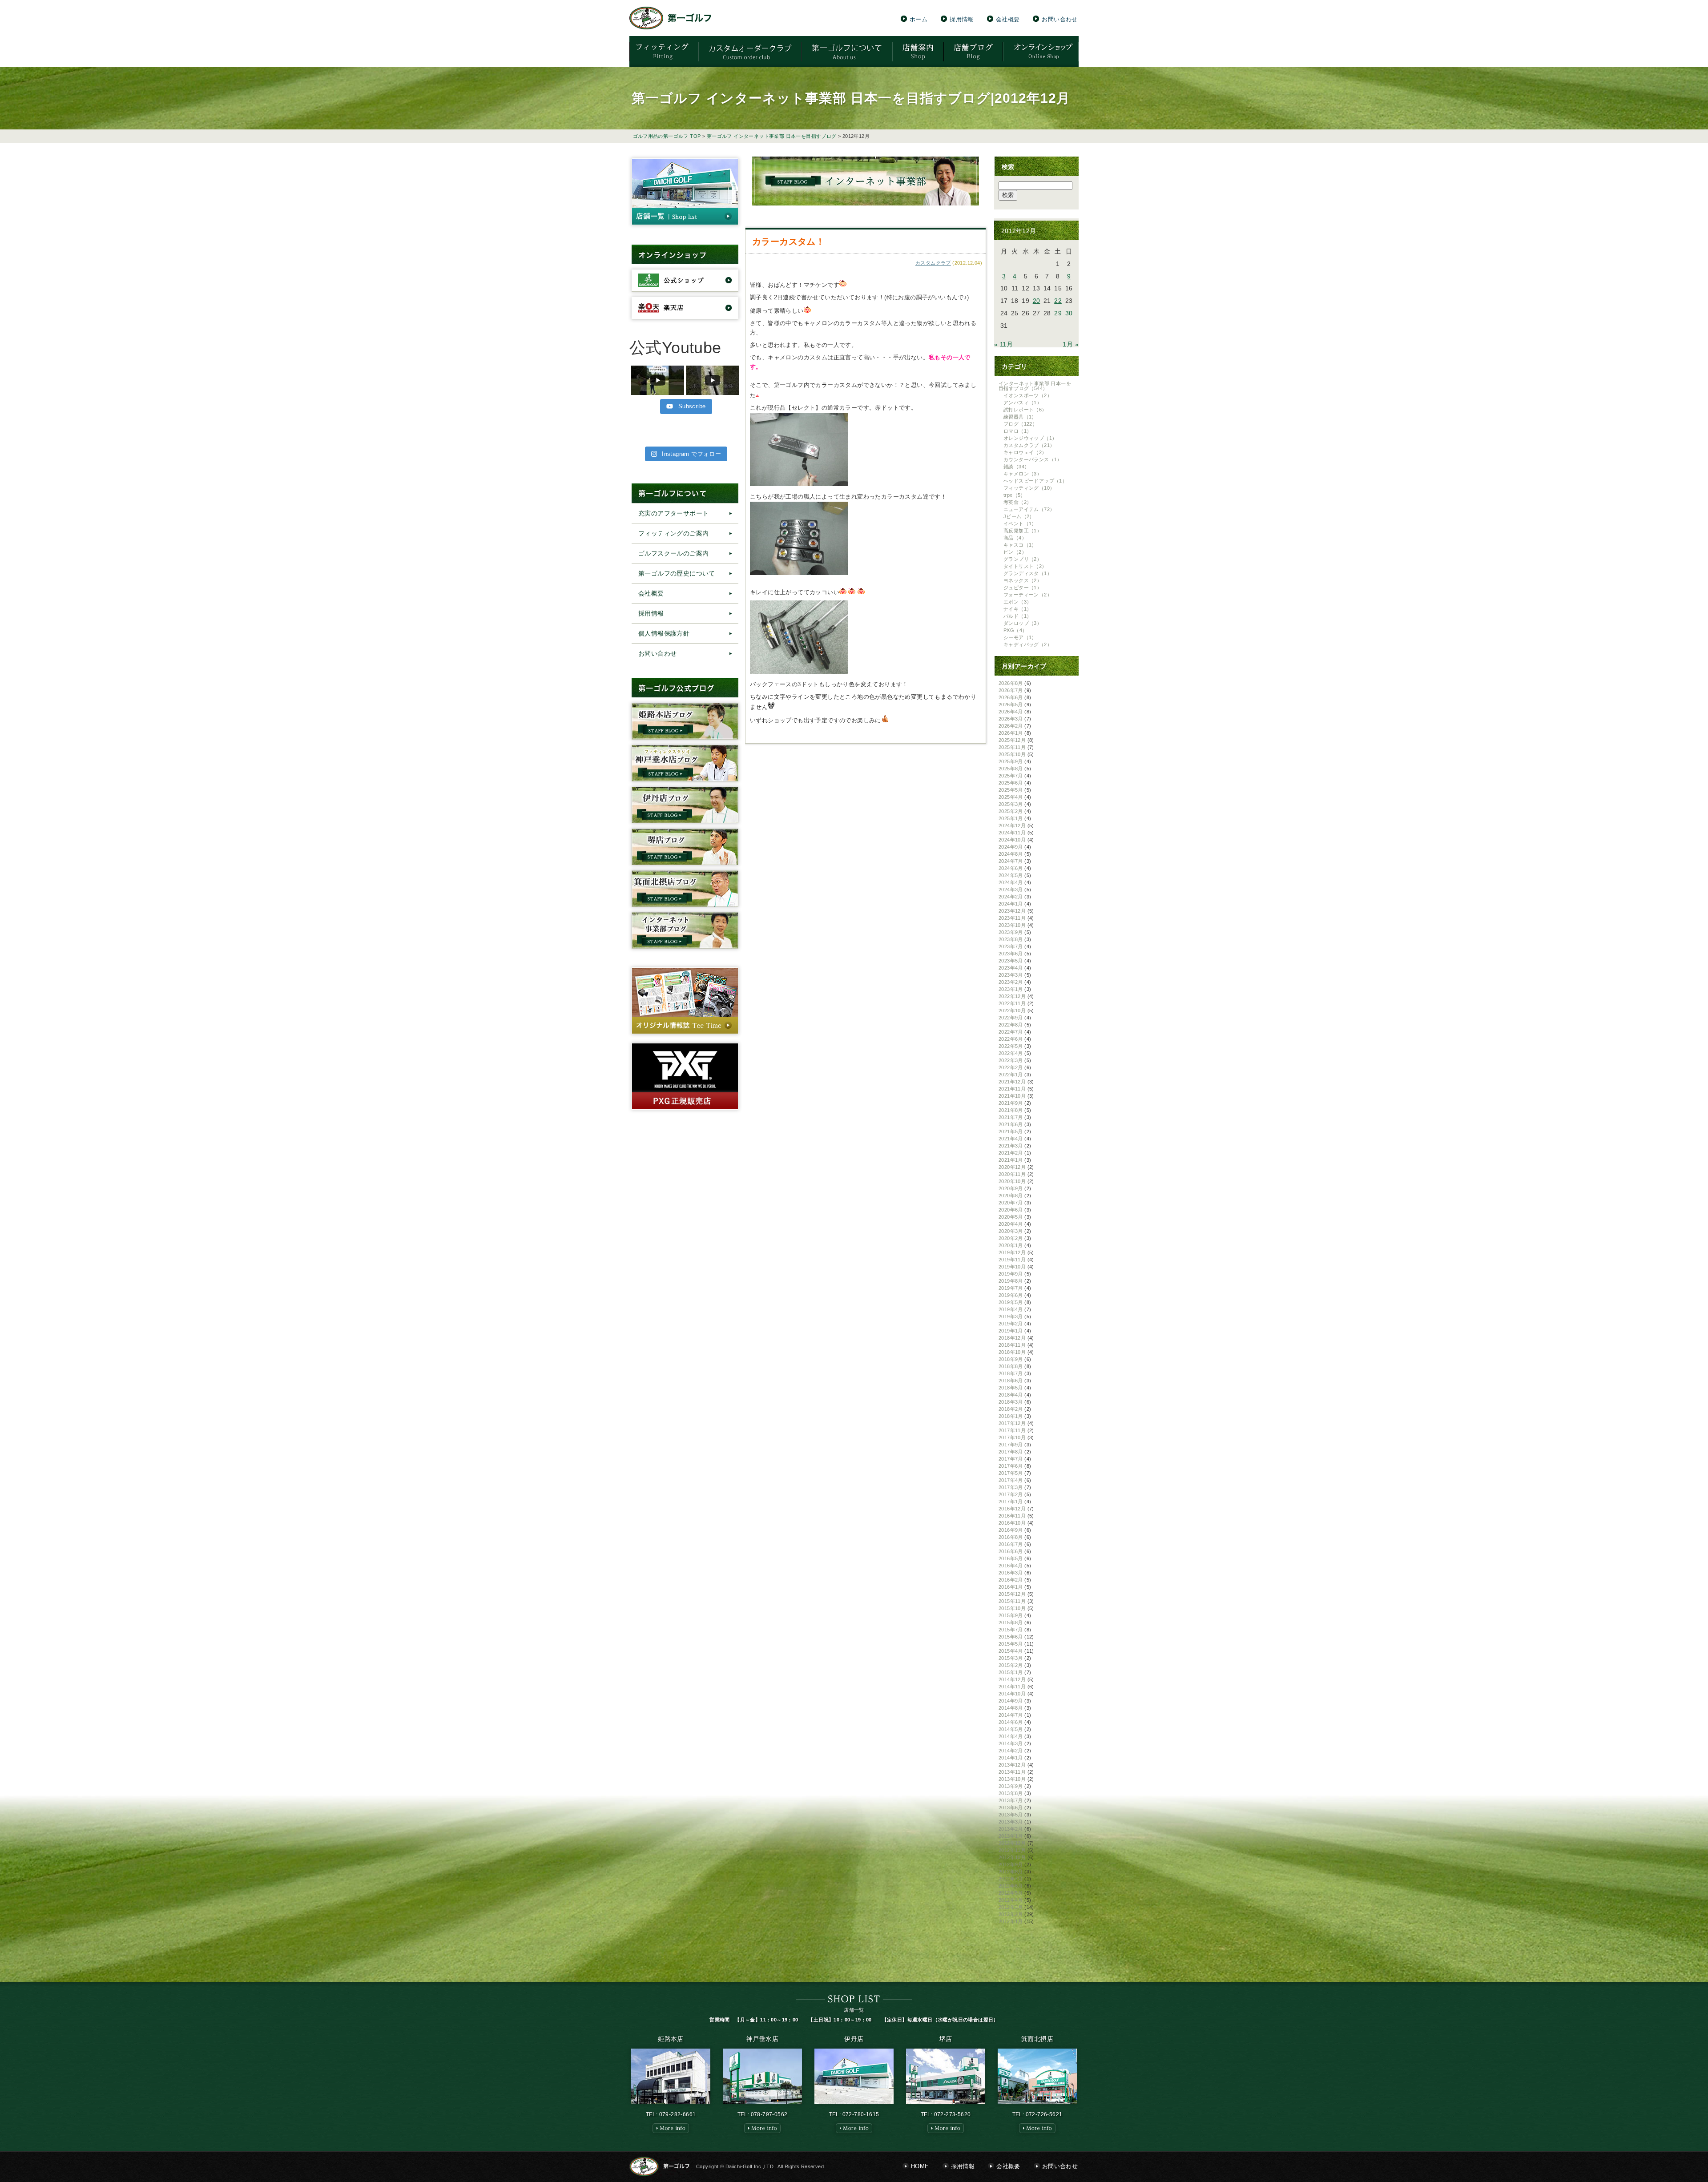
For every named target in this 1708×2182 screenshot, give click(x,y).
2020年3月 (1011, 1231)
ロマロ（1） (1017, 431)
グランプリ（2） (1023, 559)
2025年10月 (1012, 754)
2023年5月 (1011, 961)
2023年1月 (1011, 989)
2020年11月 (1012, 1174)
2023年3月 (1011, 975)
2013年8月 (1011, 1793)
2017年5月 (1011, 1473)
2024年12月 (1012, 825)
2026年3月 (1011, 719)
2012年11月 (1012, 1850)
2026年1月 (1011, 733)
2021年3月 (1011, 1146)
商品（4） (1015, 538)
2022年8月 (1011, 1025)
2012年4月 (1011, 1900)
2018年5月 (1011, 1388)
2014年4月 (1011, 1736)
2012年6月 (1011, 1886)
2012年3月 (1011, 1907)
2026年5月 (1011, 705)
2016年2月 (1011, 1580)
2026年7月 (1011, 690)
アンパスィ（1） (1023, 403)
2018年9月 (1011, 1359)
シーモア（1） (1020, 637)
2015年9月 (1011, 1615)
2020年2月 (1011, 1238)
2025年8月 (1011, 769)
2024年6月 (1011, 868)
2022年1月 (1011, 1075)
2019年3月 (1011, 1316)
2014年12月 (1012, 1679)
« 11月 (1003, 344)
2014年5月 (1011, 1729)
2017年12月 (1012, 1423)
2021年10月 (1012, 1096)
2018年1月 (1011, 1416)
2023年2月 (1011, 982)
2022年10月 (1012, 1010)
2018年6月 (1011, 1381)
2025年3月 (1011, 804)
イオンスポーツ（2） (1028, 395)
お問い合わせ (1059, 19)
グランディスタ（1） (1028, 573)
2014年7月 (1011, 1715)
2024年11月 (1012, 833)
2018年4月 (1011, 1395)
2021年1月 (1011, 1160)
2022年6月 (1011, 1039)
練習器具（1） (1020, 417)
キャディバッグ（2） (1028, 644)
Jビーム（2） (1019, 516)
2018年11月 (1012, 1345)
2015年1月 (1011, 1672)
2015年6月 (1011, 1637)
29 (1058, 313)
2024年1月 (1011, 904)
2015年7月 (1011, 1630)
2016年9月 (1011, 1530)
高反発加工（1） (1023, 531)
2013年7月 (1011, 1800)
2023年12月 (1012, 911)
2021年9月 (1011, 1103)
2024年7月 (1011, 861)
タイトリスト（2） (1025, 566)
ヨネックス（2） (1023, 580)
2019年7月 (1011, 1288)
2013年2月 (1011, 1829)
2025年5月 (1011, 790)
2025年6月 (1011, 783)
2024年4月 (1011, 882)
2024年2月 (1011, 897)
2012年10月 (1012, 1857)
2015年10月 (1012, 1608)
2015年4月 (1011, 1651)
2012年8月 (1011, 1872)
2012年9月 (1011, 1864)
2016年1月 (1011, 1587)
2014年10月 (1012, 1694)
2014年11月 (1012, 1687)
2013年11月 (1012, 1772)
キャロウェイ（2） (1025, 452)
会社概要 (1008, 19)
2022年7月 (1011, 1032)
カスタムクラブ (933, 263)
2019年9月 (1011, 1274)
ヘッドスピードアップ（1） (1035, 481)
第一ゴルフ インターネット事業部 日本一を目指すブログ (772, 136)
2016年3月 (1011, 1573)
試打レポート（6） (1025, 410)
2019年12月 (1012, 1252)
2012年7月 (1011, 1879)
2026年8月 (1011, 683)
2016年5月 (1011, 1558)
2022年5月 (1011, 1046)
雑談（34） (1016, 467)
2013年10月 (1012, 1779)
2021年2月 (1011, 1153)
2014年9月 (1011, 1701)
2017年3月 (1011, 1487)
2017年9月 (1011, 1445)
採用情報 (962, 19)
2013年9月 (1011, 1786)
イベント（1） (1020, 523)
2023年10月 (1012, 925)
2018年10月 (1012, 1352)
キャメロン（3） (1023, 474)
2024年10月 (1012, 840)
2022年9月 (1011, 1018)
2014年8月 (1011, 1708)
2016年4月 (1011, 1566)
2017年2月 (1011, 1494)
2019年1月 (1011, 1331)
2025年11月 (1012, 747)
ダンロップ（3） (1023, 623)
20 (1037, 301)
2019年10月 (1012, 1267)
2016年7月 (1011, 1544)
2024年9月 (1011, 847)
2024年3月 (1011, 890)
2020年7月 (1011, 1203)
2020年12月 (1012, 1167)
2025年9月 (1011, 761)
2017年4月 (1011, 1480)
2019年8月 (1011, 1281)
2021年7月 (1011, 1117)
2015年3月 (1011, 1658)
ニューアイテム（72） (1029, 509)
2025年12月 (1012, 740)
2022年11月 (1012, 1003)
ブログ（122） (1020, 424)
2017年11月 (1012, 1430)
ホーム (918, 19)
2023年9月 (1011, 932)
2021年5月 (1011, 1131)
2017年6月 (1011, 1466)
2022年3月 (1011, 1060)
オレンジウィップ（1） (1030, 438)
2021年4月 (1011, 1139)
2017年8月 (1011, 1452)
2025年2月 (1011, 811)
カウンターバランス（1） (1033, 459)
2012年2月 (1011, 1914)
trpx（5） (1015, 495)
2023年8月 (1011, 939)
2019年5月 (1011, 1302)
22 (1058, 301)
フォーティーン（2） (1028, 595)
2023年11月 (1012, 918)
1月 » (1071, 344)
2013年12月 (1012, 1765)
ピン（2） (1015, 552)
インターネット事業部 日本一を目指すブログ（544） (1035, 386)
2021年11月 (1012, 1089)
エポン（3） (1017, 602)
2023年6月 (1011, 954)
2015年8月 (1011, 1622)
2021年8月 (1011, 1110)
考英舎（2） (1017, 502)
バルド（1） (1017, 616)
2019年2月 (1011, 1324)
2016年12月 (1012, 1509)
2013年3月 (1011, 1822)
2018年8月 (1011, 1366)
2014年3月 (1011, 1743)
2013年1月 (1011, 1836)
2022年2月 (1011, 1067)
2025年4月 (1011, 797)
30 (1069, 313)
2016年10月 (1012, 1523)
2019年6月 (1011, 1295)
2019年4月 (1011, 1309)
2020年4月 (1011, 1224)
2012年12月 (1012, 1843)
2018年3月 (1011, 1402)
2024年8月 (1011, 854)
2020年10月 (1012, 1181)
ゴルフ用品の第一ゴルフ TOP (667, 136)
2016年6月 (1011, 1551)
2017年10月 (1012, 1437)
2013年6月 (1011, 1808)
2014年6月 (1011, 1722)
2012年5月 (1011, 1893)
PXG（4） (1015, 630)
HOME (920, 2166)
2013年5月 (1011, 1815)
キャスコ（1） (1020, 545)
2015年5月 (1011, 1644)
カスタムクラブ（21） (1029, 445)
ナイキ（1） (1017, 609)
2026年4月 (1011, 712)
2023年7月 (1011, 946)
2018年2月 (1011, 1409)
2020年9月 (1011, 1188)
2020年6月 (1011, 1210)
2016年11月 (1012, 1516)
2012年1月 (1011, 1921)
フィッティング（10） (1029, 488)
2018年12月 (1012, 1338)
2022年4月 (1011, 1053)
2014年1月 (1011, 1758)
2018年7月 (1011, 1373)
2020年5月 (1011, 1217)
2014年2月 (1011, 1751)
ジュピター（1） (1023, 588)
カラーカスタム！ (788, 242)
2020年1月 (1011, 1245)
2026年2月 (1011, 726)
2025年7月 (1011, 776)
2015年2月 (1011, 1665)
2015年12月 (1012, 1594)
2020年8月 (1011, 1196)
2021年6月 (1011, 1124)
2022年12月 (1012, 996)
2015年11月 (1012, 1601)
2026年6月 (1011, 697)
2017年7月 (1011, 1459)
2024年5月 (1011, 875)
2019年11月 (1012, 1260)
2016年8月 (1011, 1537)
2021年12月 (1012, 1082)
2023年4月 (1011, 968)
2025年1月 (1011, 818)
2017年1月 (1011, 1502)
